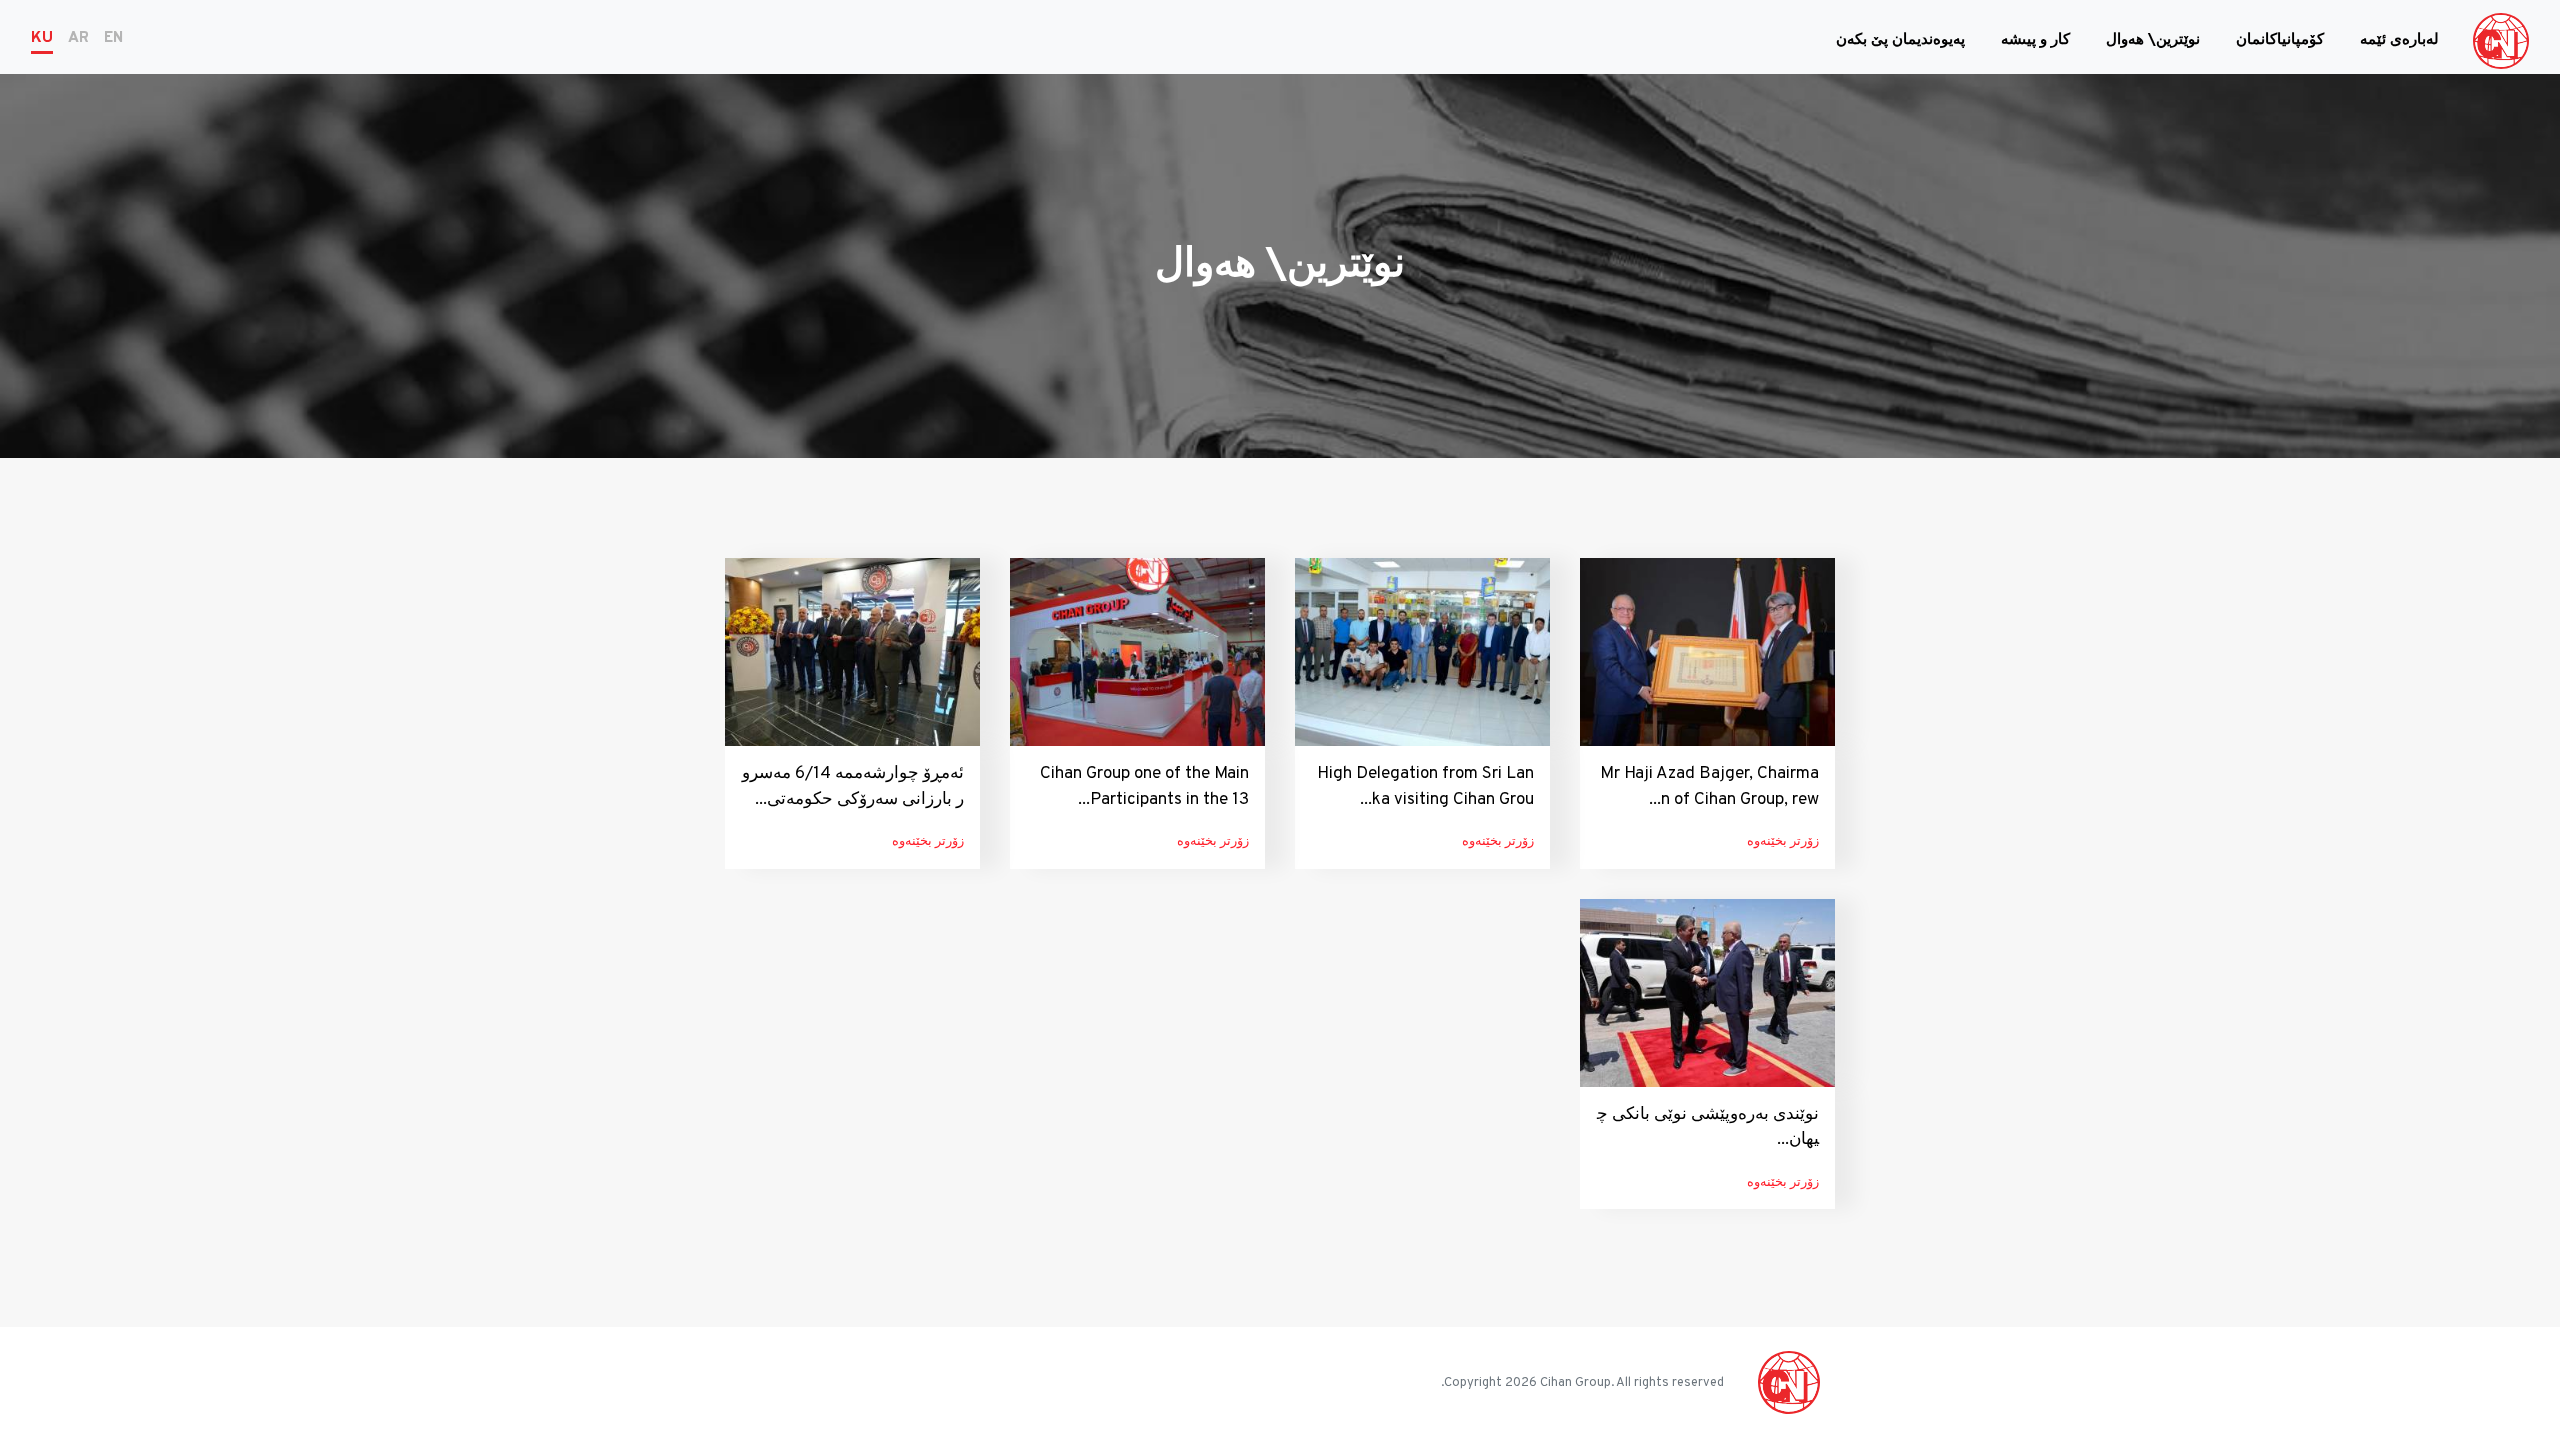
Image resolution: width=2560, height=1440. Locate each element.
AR (78, 38)
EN (113, 38)
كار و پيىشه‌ (2035, 40)
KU (42, 38)
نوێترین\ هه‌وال (2153, 40)
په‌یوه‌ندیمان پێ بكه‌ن (1900, 40)
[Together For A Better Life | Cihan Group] (2501, 41)
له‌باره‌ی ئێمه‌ (2399, 40)
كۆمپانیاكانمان (2280, 40)
